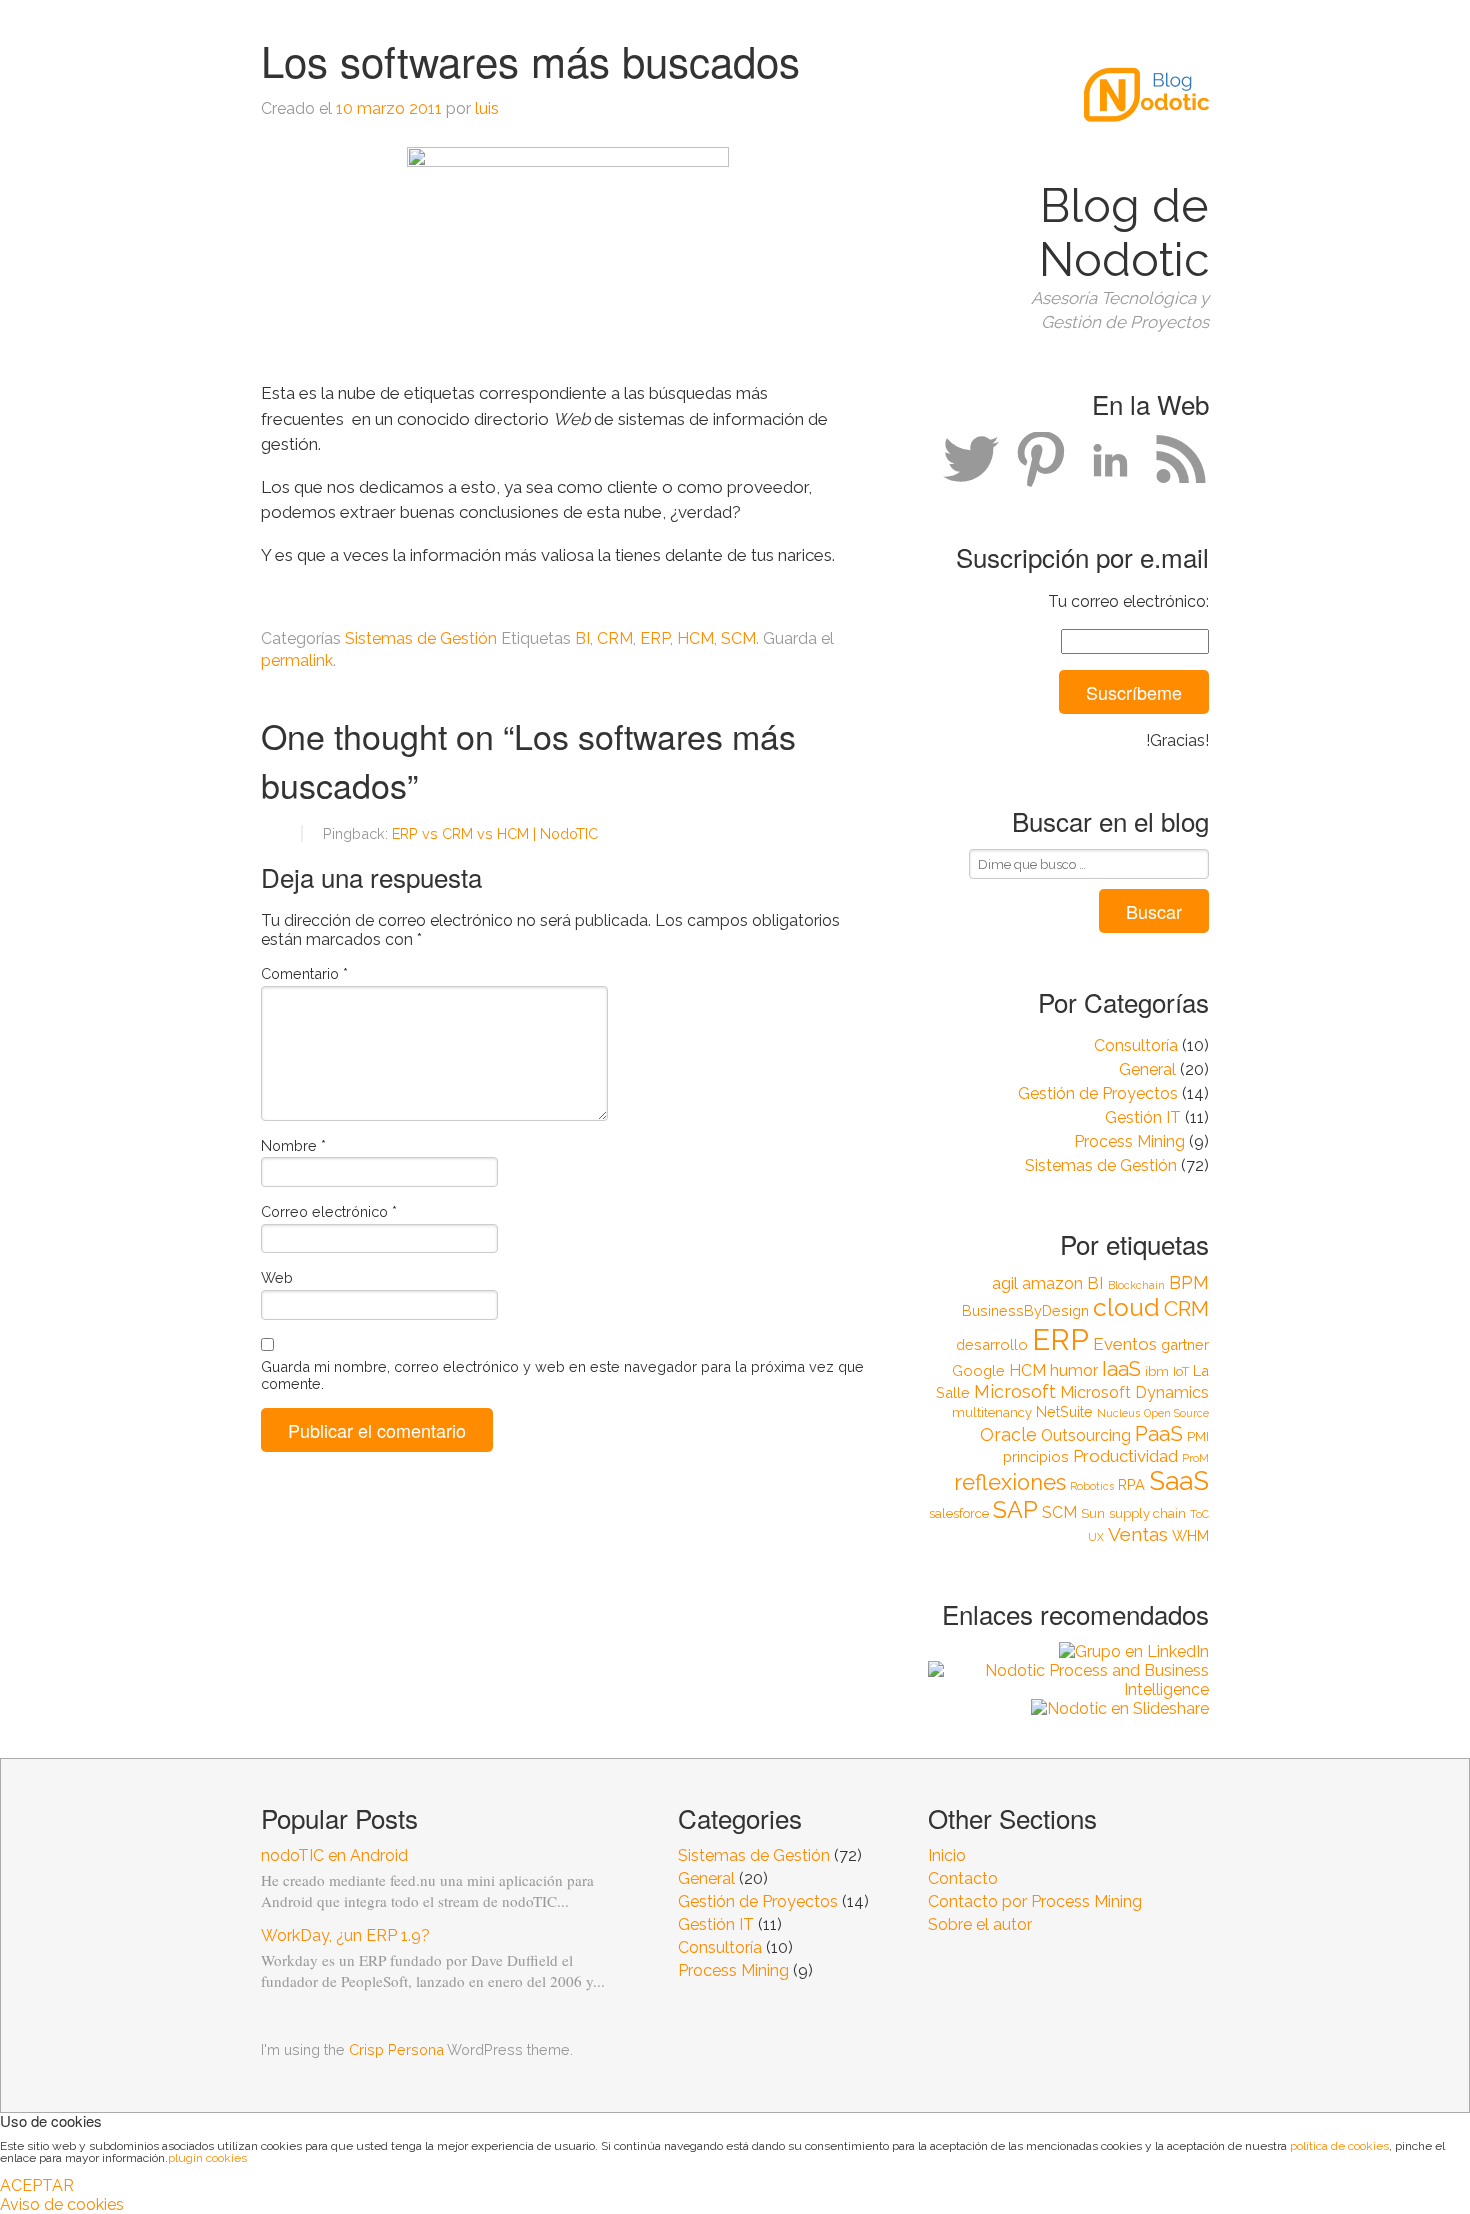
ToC (1199, 1514)
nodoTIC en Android (334, 1855)
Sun (1093, 1513)
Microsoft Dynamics (1134, 1392)
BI (1095, 1283)
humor (1074, 1370)
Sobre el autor (980, 1924)
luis (487, 108)
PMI (1198, 1436)
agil (1005, 1283)
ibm (1157, 1371)
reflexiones (1010, 1482)
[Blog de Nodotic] (1146, 149)
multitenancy (992, 1412)
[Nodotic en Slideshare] (1068, 1708)
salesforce (959, 1513)
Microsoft (1015, 1391)
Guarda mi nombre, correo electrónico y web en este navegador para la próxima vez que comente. (562, 1375)
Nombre (293, 1145)
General (1147, 1069)
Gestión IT (1143, 1117)
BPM (1189, 1282)
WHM (1190, 1535)
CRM (1186, 1308)
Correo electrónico (329, 1211)
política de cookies (1339, 2146)
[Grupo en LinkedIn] (1068, 1651)
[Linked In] (1111, 460)
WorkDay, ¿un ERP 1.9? (345, 1935)
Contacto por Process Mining (1035, 1901)
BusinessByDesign (1025, 1310)
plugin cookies (207, 2158)
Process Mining (1129, 1141)
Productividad (1125, 1456)
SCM (1059, 1512)
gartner (1185, 1344)
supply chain (1147, 1513)
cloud (1126, 1307)
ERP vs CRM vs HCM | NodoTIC (495, 833)
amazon (1052, 1283)
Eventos (1125, 1344)
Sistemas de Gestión (1101, 1165)
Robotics (1092, 1486)
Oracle (1008, 1434)
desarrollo (992, 1344)
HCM (1027, 1370)
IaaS (1121, 1369)
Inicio (947, 1855)
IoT (1181, 1371)
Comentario (304, 973)
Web (277, 1277)
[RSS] (1181, 460)
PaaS (1159, 1433)
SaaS (1179, 1481)
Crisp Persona (396, 2049)
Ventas (1138, 1534)
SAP (1015, 1509)
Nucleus (1118, 1413)
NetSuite (1064, 1411)
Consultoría (1136, 1045)
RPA (1131, 1484)
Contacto (963, 1878)
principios (1036, 1456)
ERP (1060, 1339)
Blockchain (1136, 1285)
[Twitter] (971, 460)
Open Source (1176, 1413)
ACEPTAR (37, 2185)
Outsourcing (1086, 1435)
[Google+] (1041, 460)
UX (1096, 1537)
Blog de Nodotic (1124, 233)
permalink (297, 660)
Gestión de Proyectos (1098, 1093)
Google (978, 1370)
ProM (1195, 1458)
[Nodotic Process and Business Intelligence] (1068, 1680)
